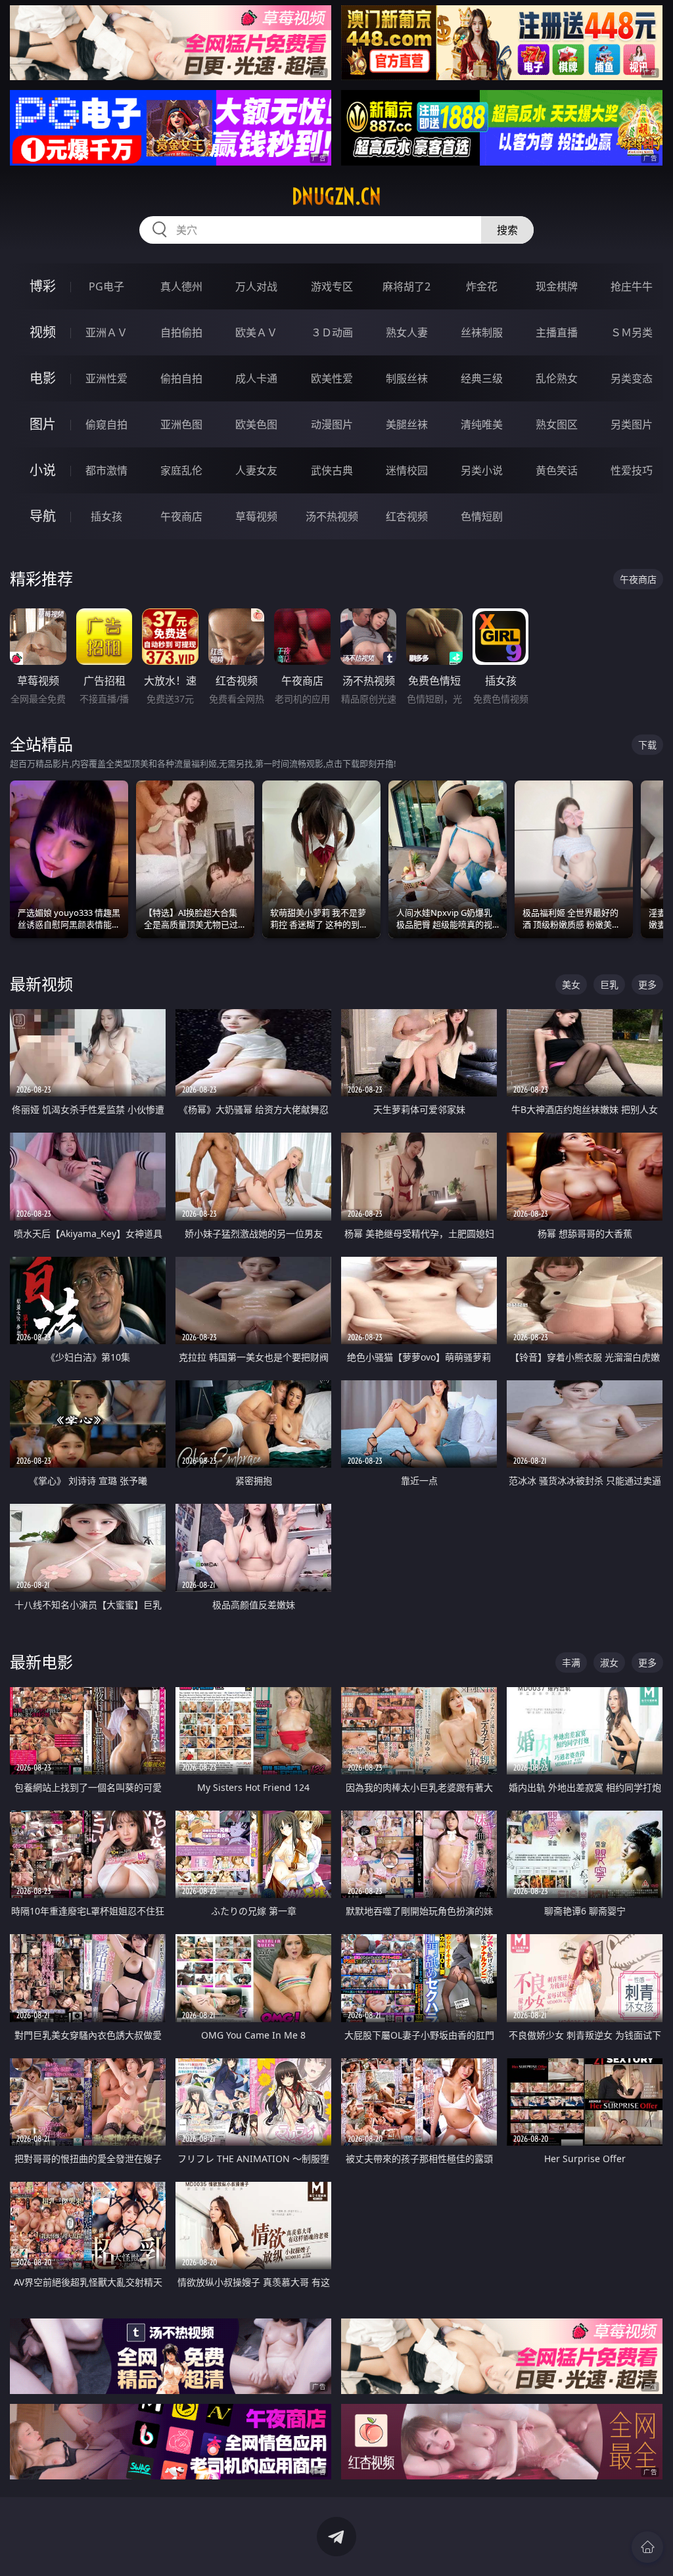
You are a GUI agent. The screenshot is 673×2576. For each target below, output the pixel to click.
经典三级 (482, 378)
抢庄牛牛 (632, 286)
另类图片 (632, 424)
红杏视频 (407, 516)
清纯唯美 (482, 424)
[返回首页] (647, 2547)
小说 (43, 470)
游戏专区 (332, 286)
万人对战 (256, 286)
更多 (647, 984)
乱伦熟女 (557, 378)
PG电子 (106, 286)
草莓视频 (256, 516)
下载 (647, 745)
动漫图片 (332, 424)
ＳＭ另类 (632, 332)
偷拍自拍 (181, 378)
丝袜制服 (482, 332)
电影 (43, 378)
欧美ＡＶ (256, 332)
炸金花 (482, 286)
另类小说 (482, 470)
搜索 (507, 230)
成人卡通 (256, 378)
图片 (43, 424)
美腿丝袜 (407, 424)
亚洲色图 (181, 424)
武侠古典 (332, 470)
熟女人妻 (407, 332)
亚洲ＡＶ (106, 332)
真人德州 (181, 286)
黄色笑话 (557, 470)
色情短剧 (482, 516)
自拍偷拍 (181, 332)
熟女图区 (557, 424)
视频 (43, 332)
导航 (43, 516)
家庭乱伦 (181, 470)
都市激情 (106, 470)
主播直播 (557, 332)
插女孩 (106, 516)
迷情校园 (407, 470)
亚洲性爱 (106, 378)
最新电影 (41, 1662)
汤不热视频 (332, 516)
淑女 (609, 1662)
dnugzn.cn (336, 196)
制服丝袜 (407, 378)
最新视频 (41, 984)
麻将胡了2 (406, 286)
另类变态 (632, 378)
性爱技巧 (632, 470)
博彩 (43, 286)
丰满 (571, 1662)
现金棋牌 (557, 286)
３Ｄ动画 (332, 332)
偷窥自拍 (106, 424)
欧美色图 (256, 424)
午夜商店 (181, 516)
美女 (571, 984)
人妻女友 (256, 470)
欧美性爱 (332, 378)
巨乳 (609, 984)
